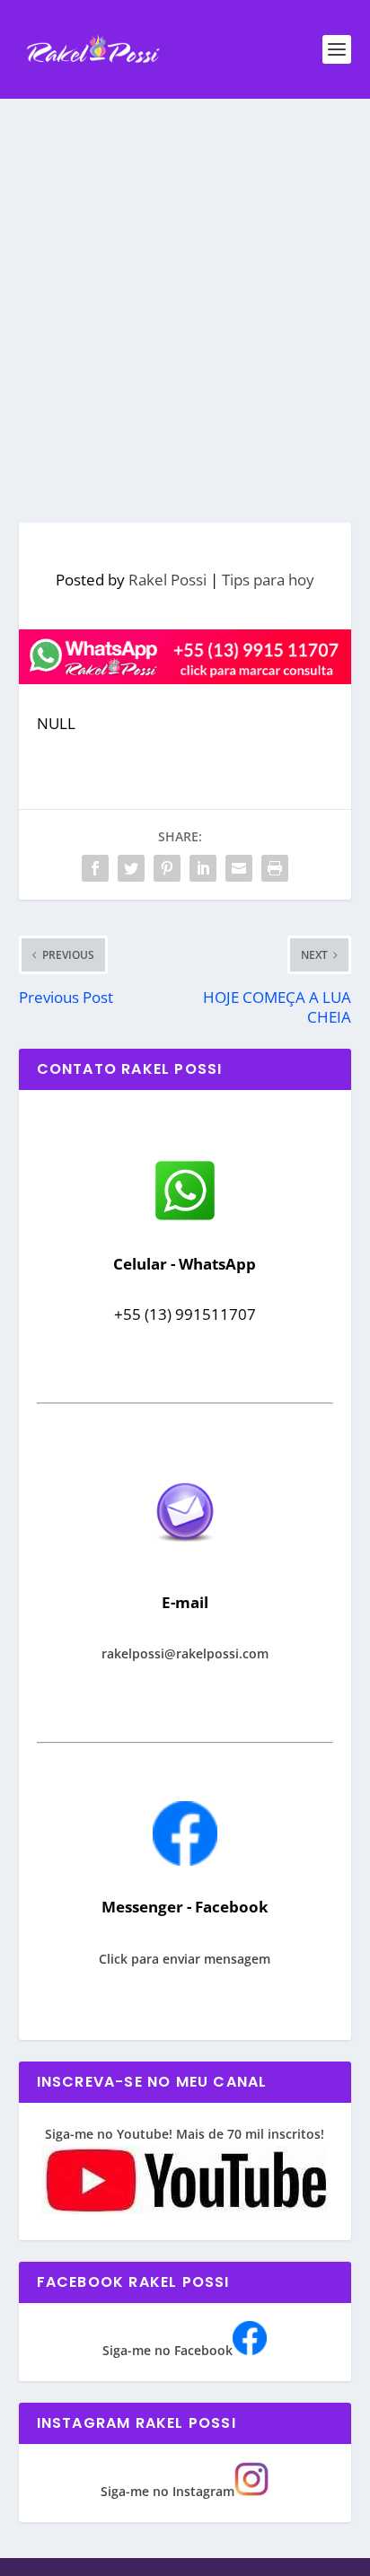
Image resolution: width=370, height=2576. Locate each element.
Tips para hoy (268, 580)
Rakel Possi (167, 580)
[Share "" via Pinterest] (167, 868)
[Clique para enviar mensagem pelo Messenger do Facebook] (185, 1861)
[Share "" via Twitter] (131, 868)
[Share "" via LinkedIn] (203, 868)
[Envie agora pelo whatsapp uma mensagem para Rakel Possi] (185, 1218)
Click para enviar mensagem (185, 1959)
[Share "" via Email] (239, 868)
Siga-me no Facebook (167, 2350)
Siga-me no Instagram (167, 2491)
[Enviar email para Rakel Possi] (185, 1556)
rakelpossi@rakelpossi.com (185, 1653)
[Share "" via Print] (275, 868)
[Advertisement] (185, 293)
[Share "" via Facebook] (95, 868)
